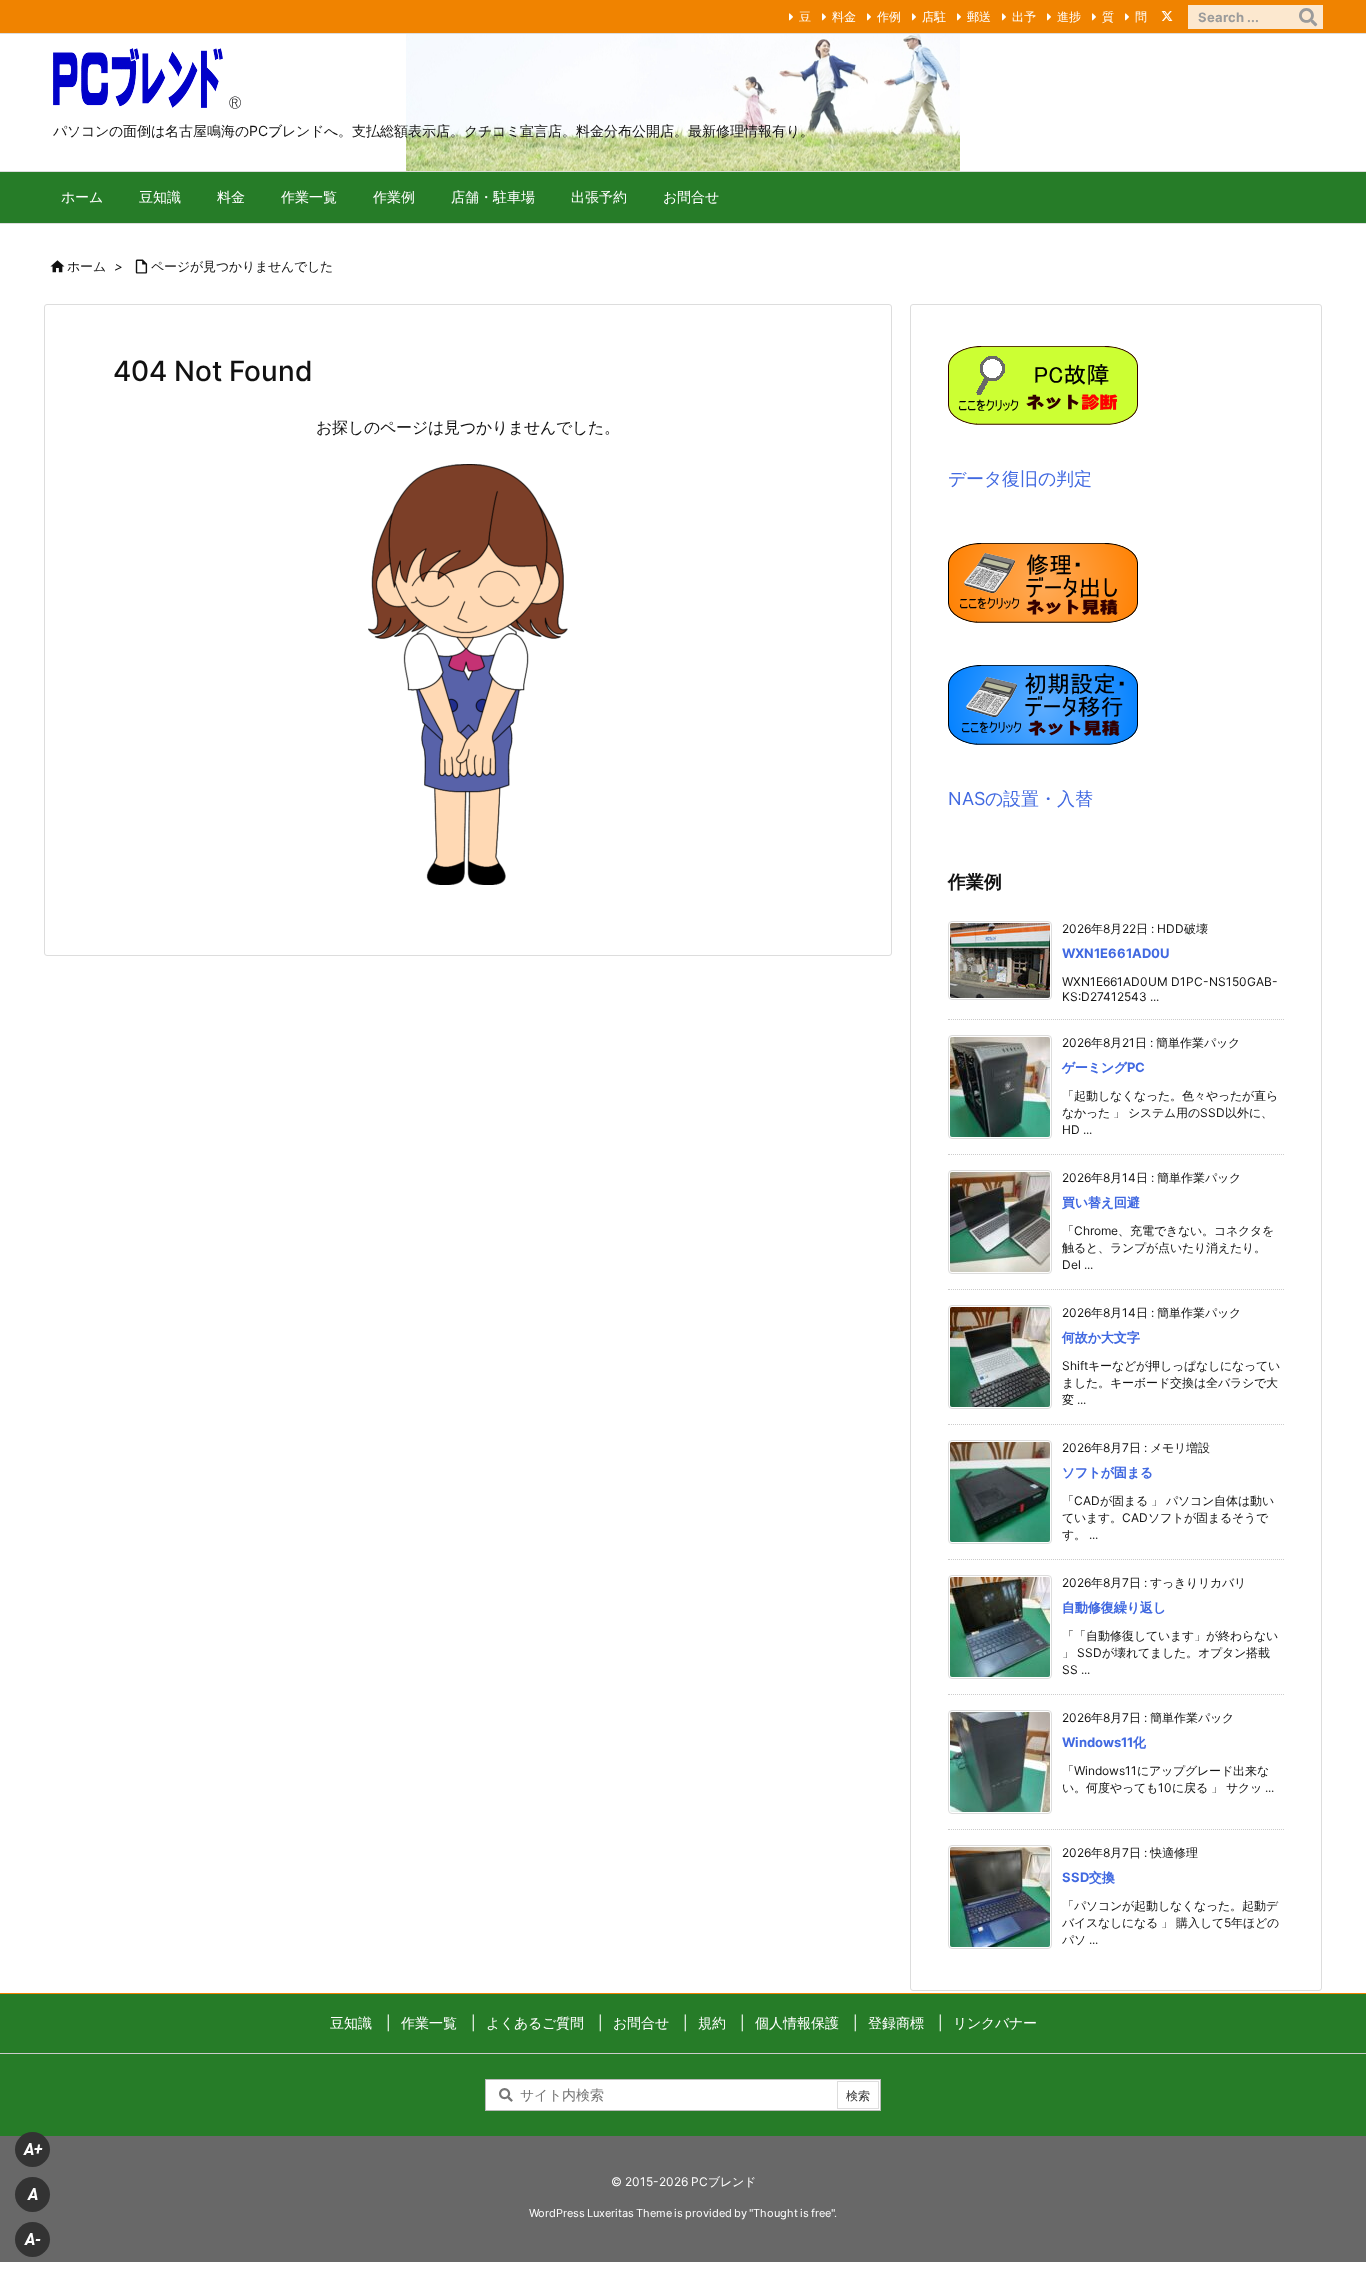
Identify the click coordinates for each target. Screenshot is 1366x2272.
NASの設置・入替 (1020, 798)
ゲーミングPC (1103, 1067)
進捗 (1069, 16)
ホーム (86, 266)
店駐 (934, 16)
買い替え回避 (1101, 1202)
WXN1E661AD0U (1115, 953)
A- (33, 2239)
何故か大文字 (1101, 1337)
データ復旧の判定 (1020, 478)
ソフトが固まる (1107, 1472)
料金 (844, 16)
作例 (889, 16)
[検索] (1308, 17)
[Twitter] (1167, 16)
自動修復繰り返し (1114, 1607)
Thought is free (792, 2213)
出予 (1024, 16)
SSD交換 (1088, 1877)
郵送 (979, 16)
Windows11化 (1104, 1742)
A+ (33, 2149)
